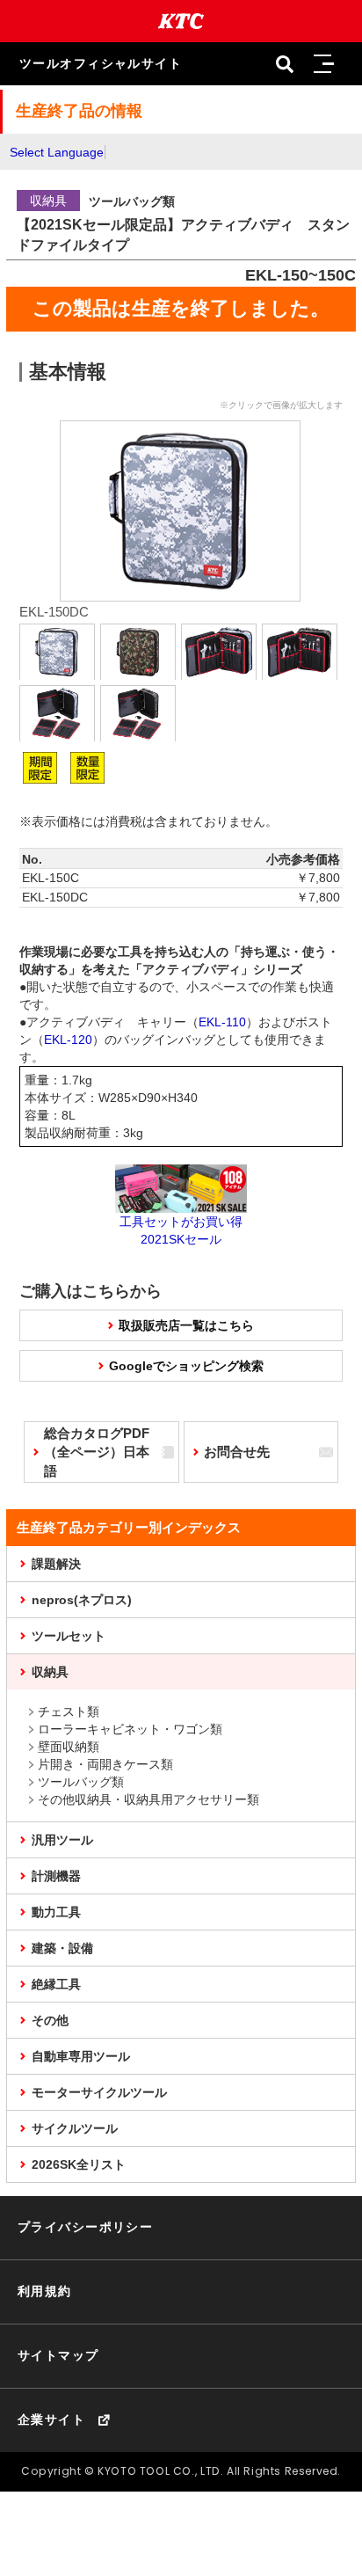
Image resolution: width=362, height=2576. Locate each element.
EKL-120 (68, 1040)
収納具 (50, 1672)
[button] (323, 64)
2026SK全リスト (79, 2164)
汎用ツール (62, 1840)
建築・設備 (62, 1948)
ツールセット (69, 1636)
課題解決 (56, 1564)
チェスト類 (69, 1711)
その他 (50, 2020)
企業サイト (51, 2419)
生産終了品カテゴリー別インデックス (129, 1527)
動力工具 (56, 1912)
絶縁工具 (56, 1984)
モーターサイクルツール (99, 2092)
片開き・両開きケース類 (105, 1764)
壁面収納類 (69, 1747)
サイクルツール (75, 2128)
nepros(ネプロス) (82, 1600)
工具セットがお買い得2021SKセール (181, 1230)
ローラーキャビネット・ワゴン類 (130, 1729)
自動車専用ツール (81, 2056)
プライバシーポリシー (85, 2227)
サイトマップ (58, 2355)
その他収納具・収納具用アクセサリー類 (148, 1799)
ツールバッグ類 (81, 1782)
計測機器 (56, 1876)
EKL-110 (222, 1022)
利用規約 (45, 2291)
